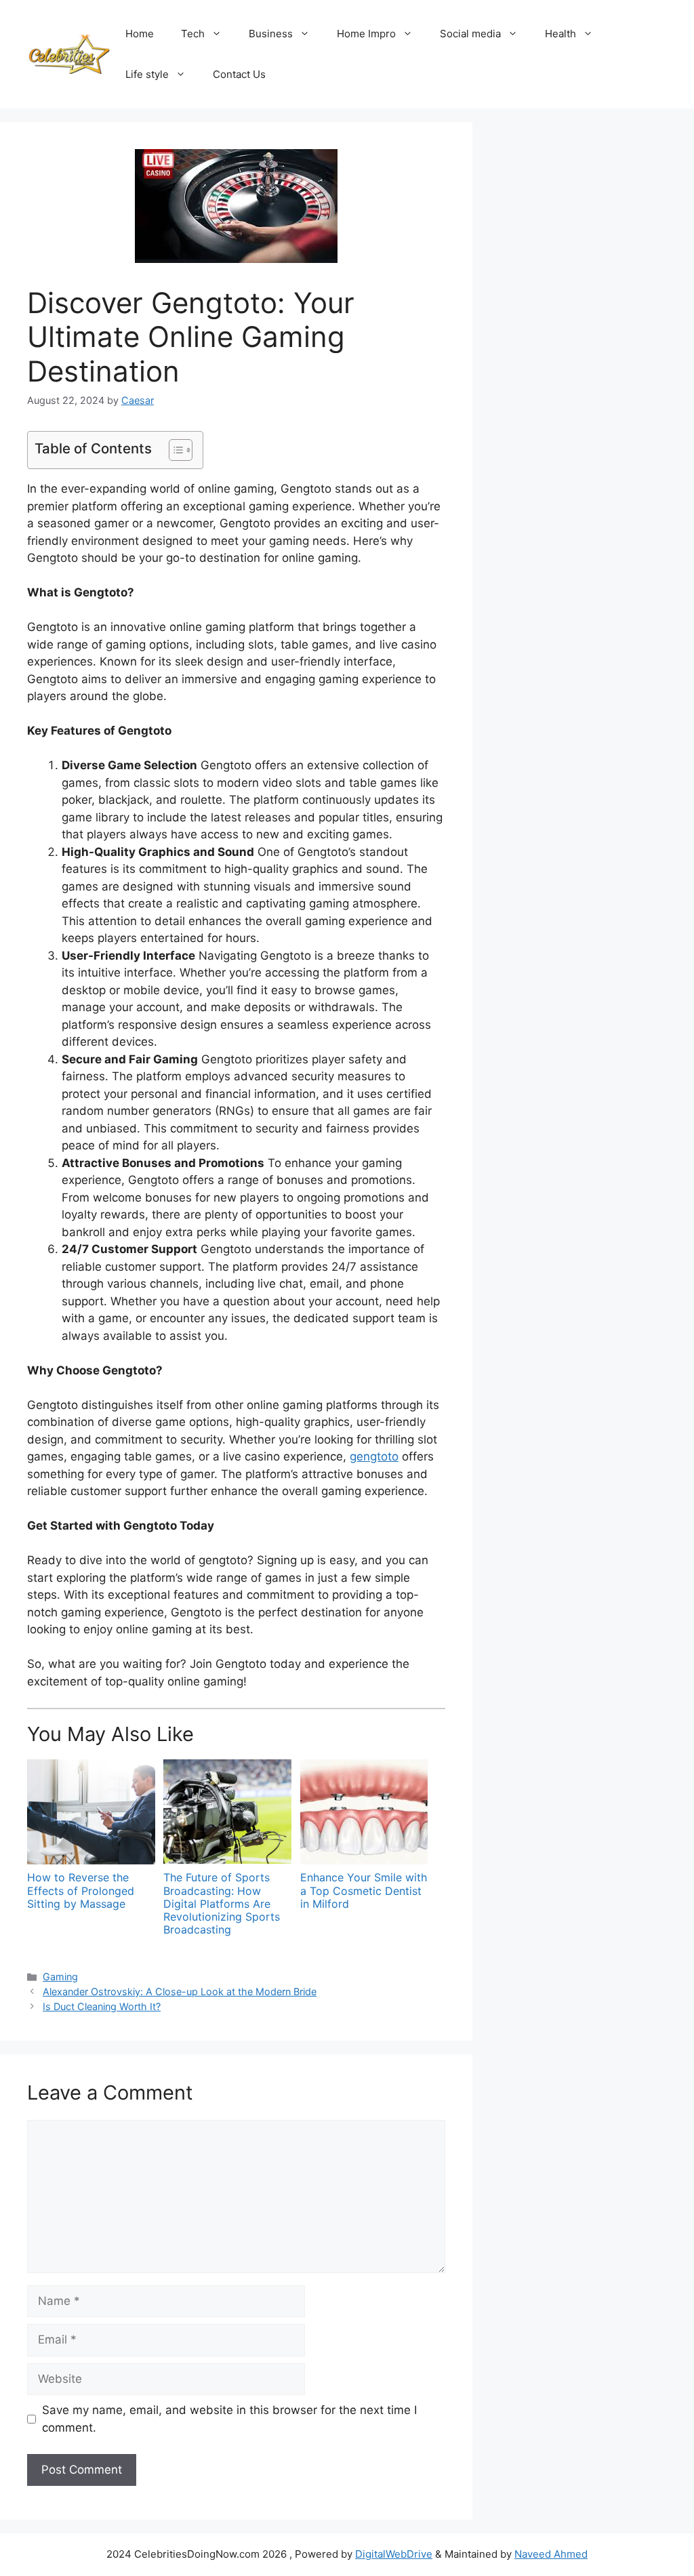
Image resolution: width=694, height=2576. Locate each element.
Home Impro (366, 34)
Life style (147, 74)
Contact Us (239, 74)
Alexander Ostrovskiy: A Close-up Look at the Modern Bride (180, 1991)
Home (140, 34)
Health (560, 34)
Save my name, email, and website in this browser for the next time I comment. (229, 2419)
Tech (193, 34)
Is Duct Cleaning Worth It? (102, 2006)
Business (271, 34)
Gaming (60, 1977)
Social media (470, 34)
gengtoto (374, 1456)
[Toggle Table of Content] (174, 450)
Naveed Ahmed (551, 2554)
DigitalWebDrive (394, 2554)
